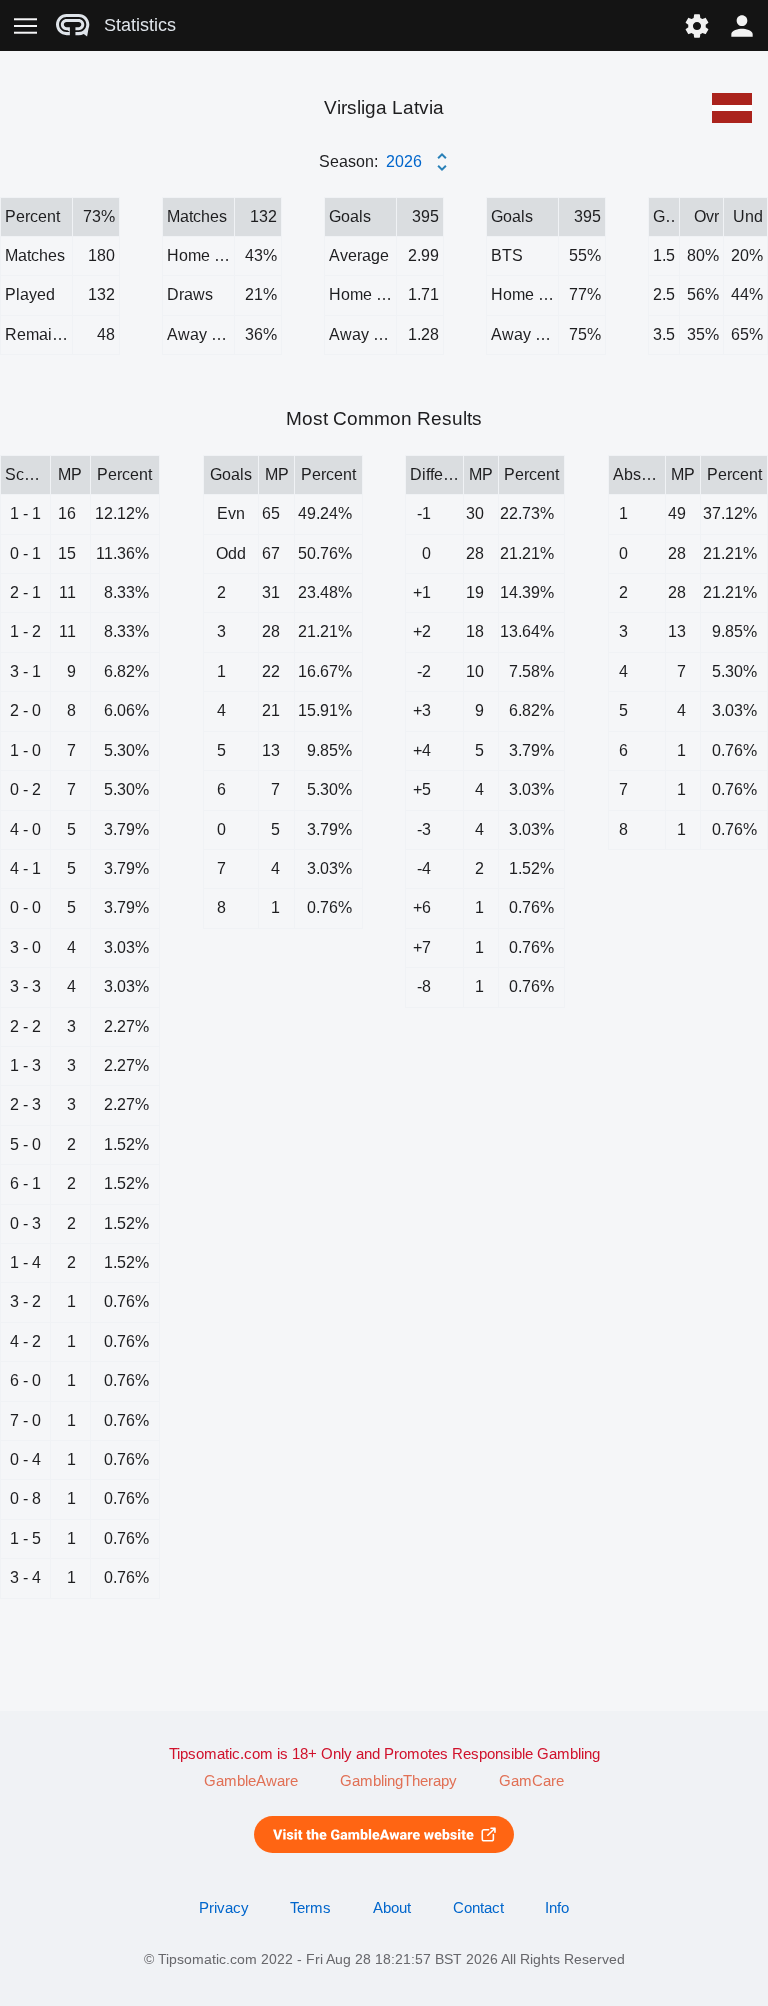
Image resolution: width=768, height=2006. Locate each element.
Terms (310, 1908)
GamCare (531, 1781)
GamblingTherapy (398, 1781)
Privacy (224, 1908)
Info (557, 1908)
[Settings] (696, 25)
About (392, 1908)
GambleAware (251, 1781)
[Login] (742, 25)
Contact (478, 1908)
